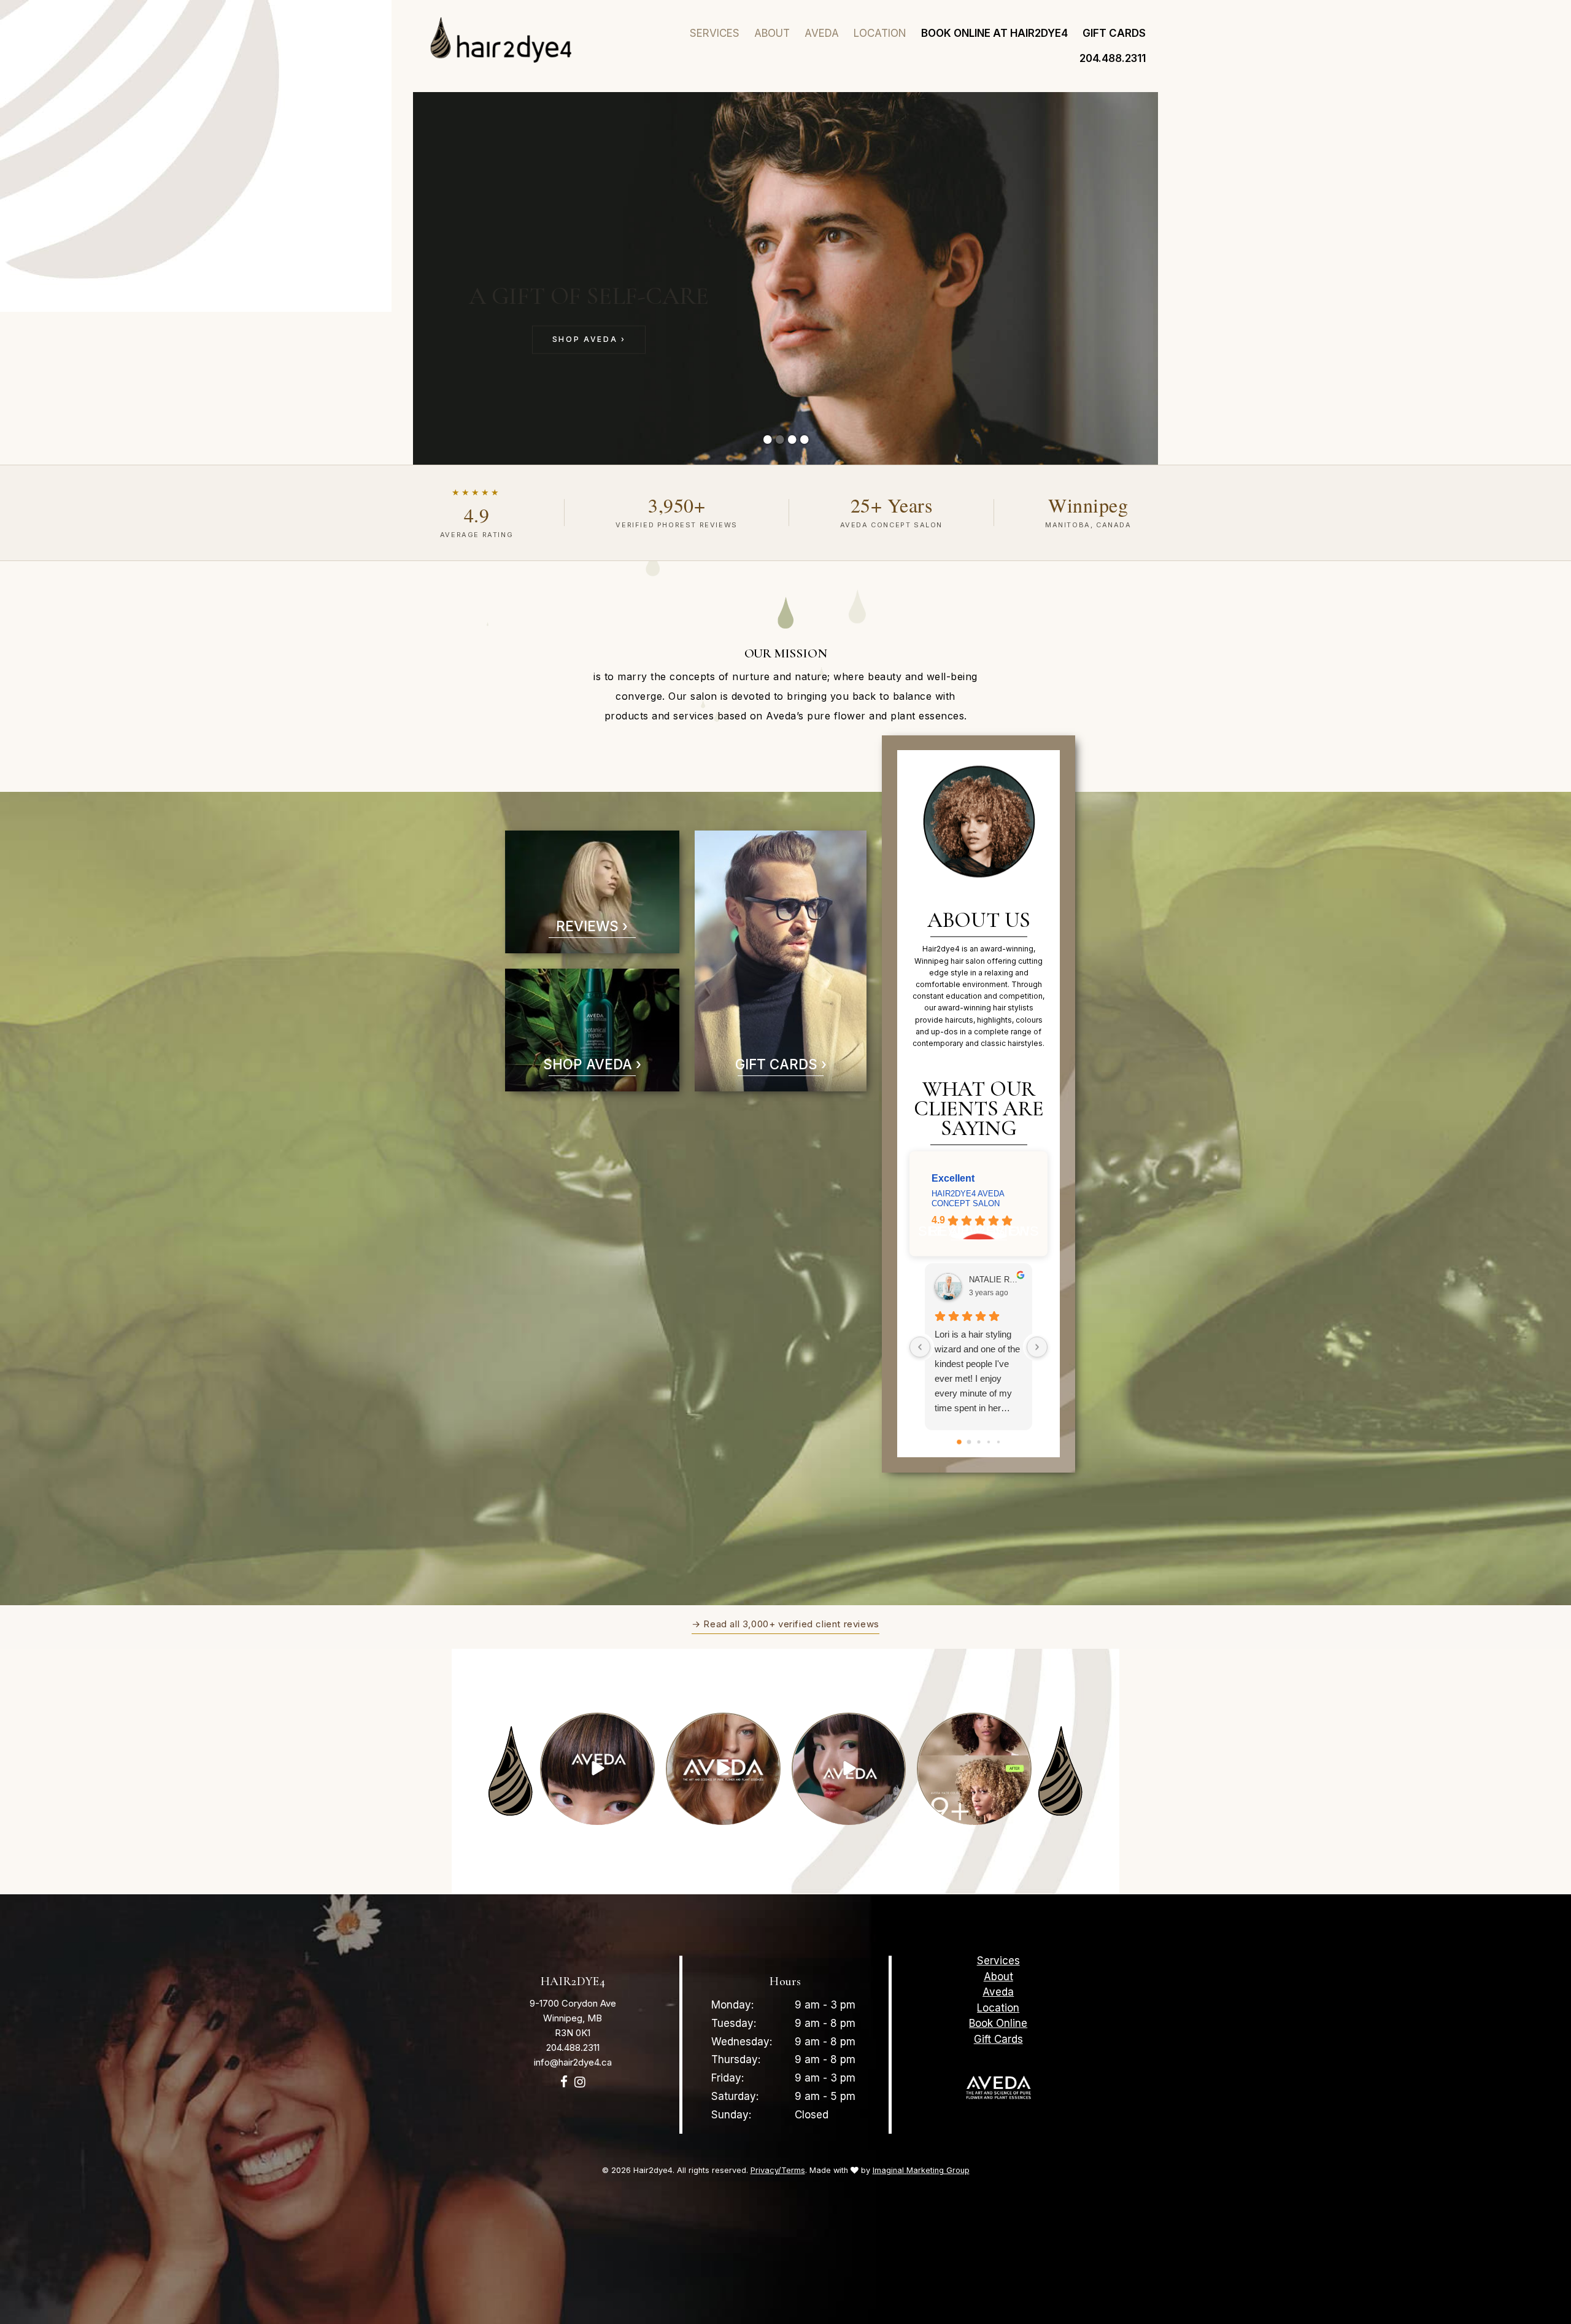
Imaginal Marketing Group (921, 2170)
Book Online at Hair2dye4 (994, 33)
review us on (979, 1231)
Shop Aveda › (589, 339)
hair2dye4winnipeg (596, 1724)
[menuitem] (715, 33)
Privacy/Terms (778, 2170)
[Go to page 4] (998, 1442)
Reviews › (592, 926)
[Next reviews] (1037, 1347)
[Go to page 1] (969, 1442)
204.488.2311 (1113, 58)
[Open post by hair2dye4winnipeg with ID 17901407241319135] (974, 1769)
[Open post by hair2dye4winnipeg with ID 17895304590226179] (597, 1769)
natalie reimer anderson (996, 1280)
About (772, 33)
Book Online (998, 2024)
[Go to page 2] (978, 1442)
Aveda (822, 33)
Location (880, 33)
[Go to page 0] (959, 1442)
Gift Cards (1114, 33)
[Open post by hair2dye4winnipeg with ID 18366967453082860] (723, 1769)
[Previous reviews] (920, 1347)
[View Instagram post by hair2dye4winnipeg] (644, 1813)
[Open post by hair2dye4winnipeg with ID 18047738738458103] (849, 1769)
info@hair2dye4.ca (573, 2062)
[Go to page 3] (989, 1442)
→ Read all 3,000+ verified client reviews (785, 1624)
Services (715, 33)
